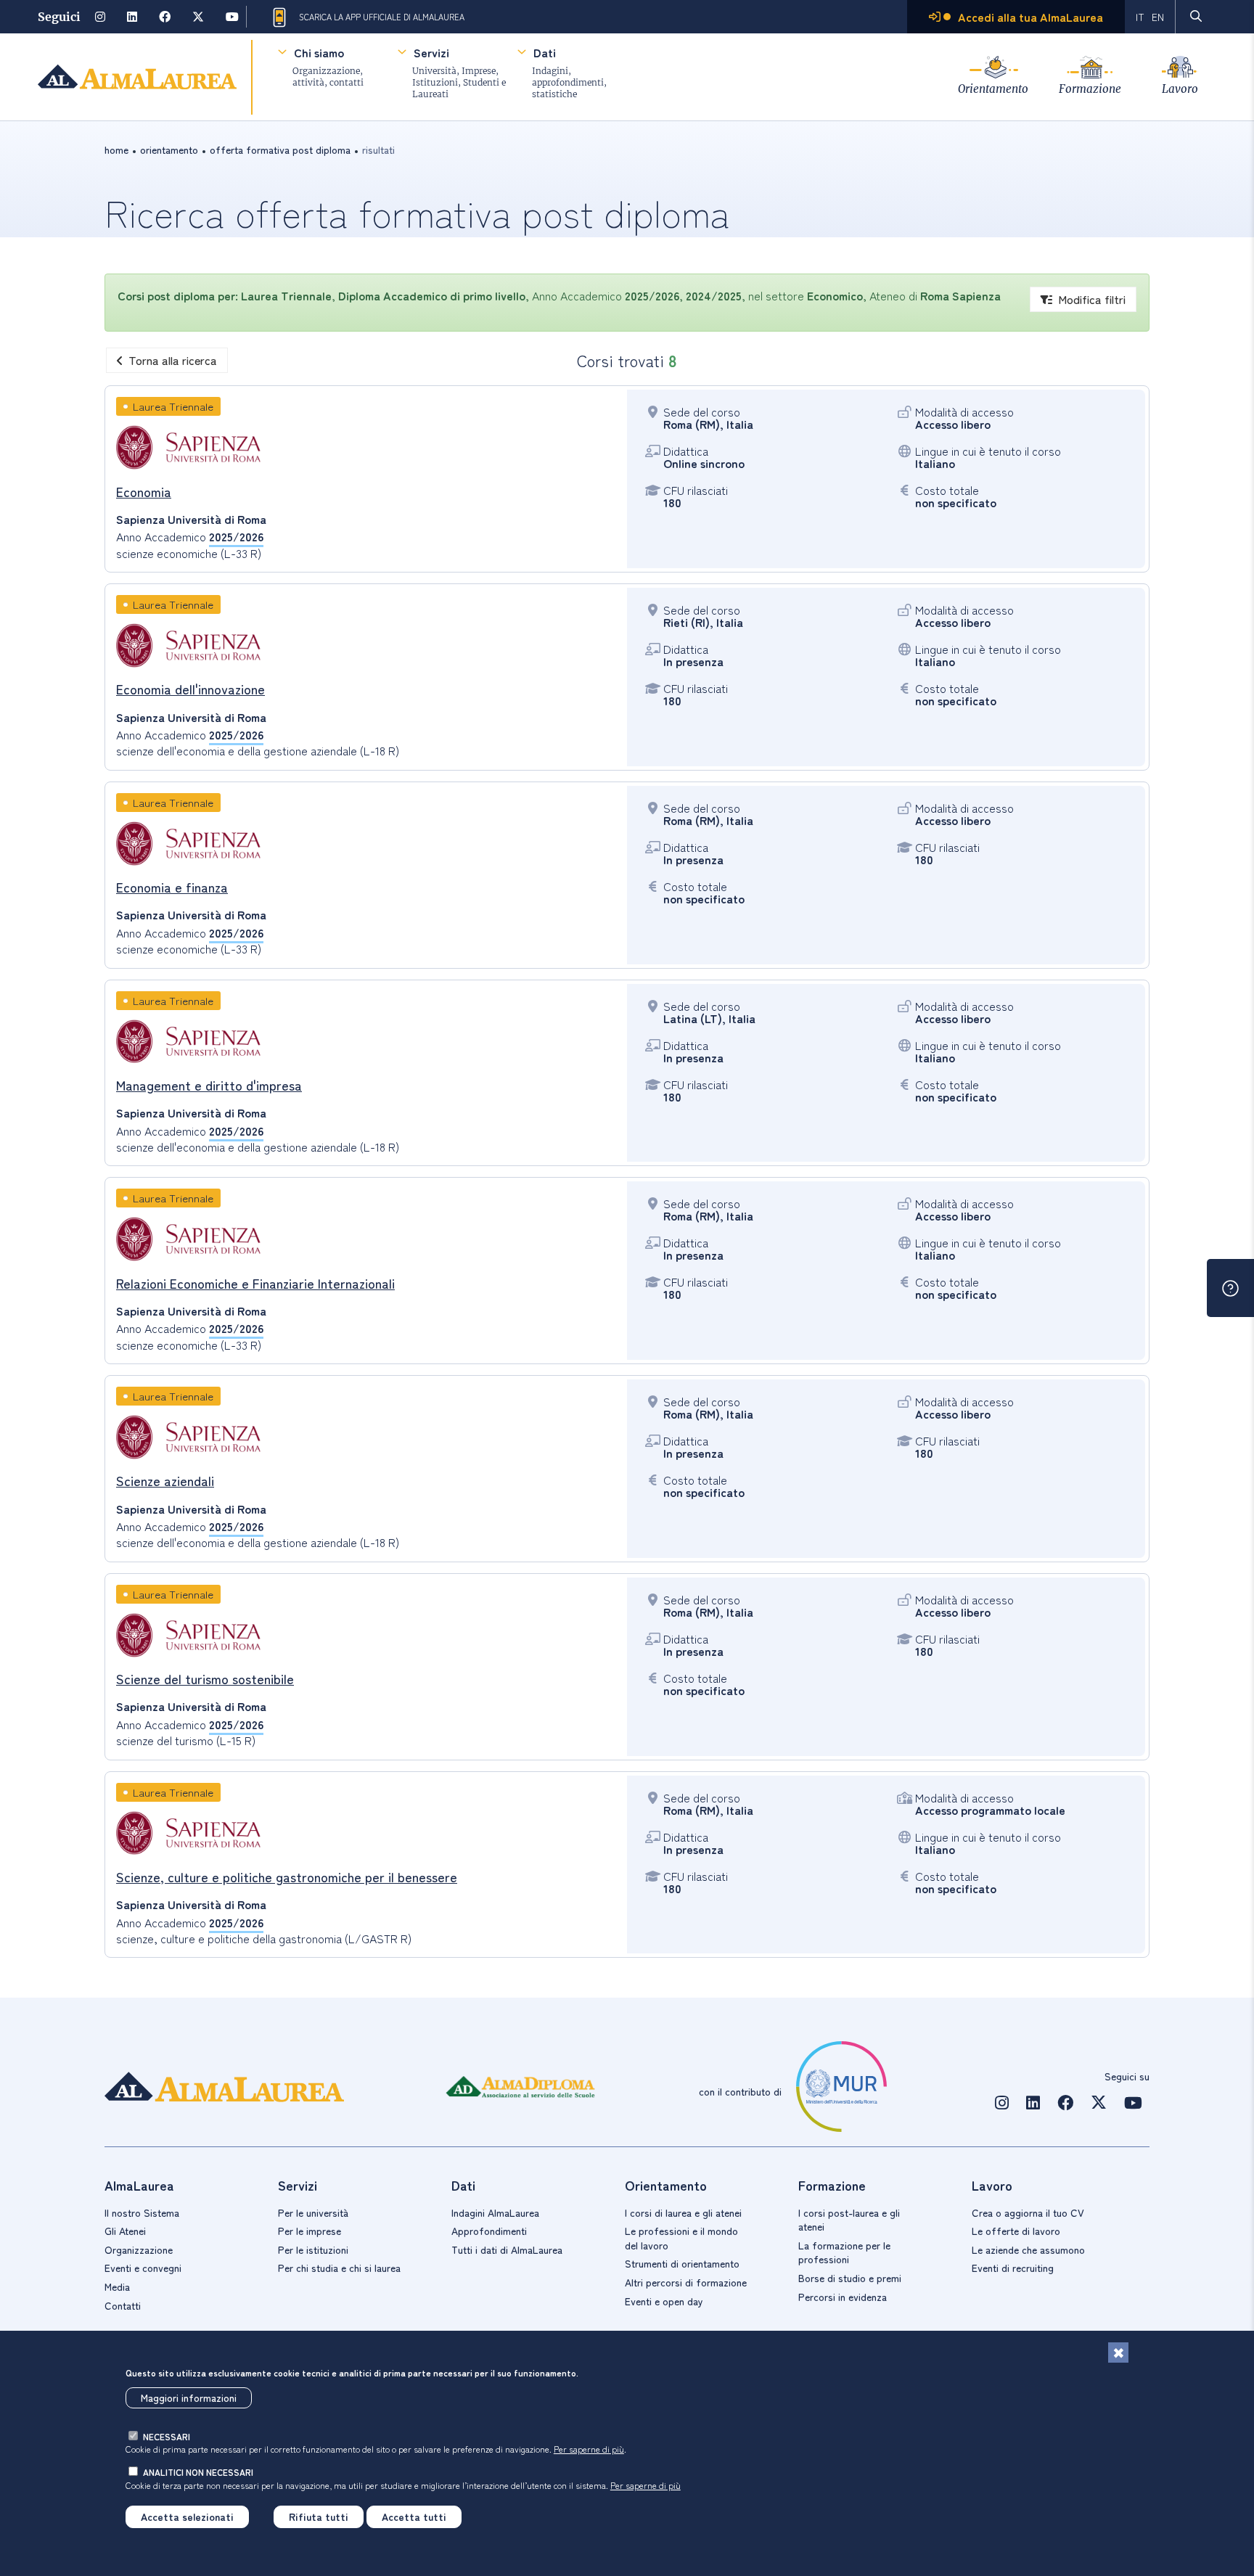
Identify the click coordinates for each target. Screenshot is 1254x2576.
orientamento (169, 149)
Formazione (1090, 89)
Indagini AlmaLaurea (495, 2212)
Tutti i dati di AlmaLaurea (507, 2249)
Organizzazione (139, 2249)
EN (1158, 17)
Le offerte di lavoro (1016, 2231)
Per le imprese (310, 2231)
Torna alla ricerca (173, 360)
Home (116, 149)
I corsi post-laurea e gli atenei (849, 2220)
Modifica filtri (1092, 299)
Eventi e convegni (143, 2268)
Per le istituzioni (313, 2249)
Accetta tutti (414, 2516)
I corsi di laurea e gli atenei (683, 2212)
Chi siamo (319, 52)
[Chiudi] (1118, 2353)
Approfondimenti (489, 2231)
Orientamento (993, 89)
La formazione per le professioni (844, 2252)
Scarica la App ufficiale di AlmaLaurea (382, 17)
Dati (545, 52)
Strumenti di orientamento (682, 2263)
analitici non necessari (198, 2472)
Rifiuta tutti (319, 2516)
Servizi (431, 52)
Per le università (313, 2212)
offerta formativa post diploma (280, 149)
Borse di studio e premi (850, 2278)
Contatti (123, 2305)
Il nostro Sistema (142, 2212)
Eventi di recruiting (1013, 2268)
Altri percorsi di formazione (686, 2282)
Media (117, 2286)
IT (1140, 17)
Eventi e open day (664, 2301)
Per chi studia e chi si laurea (339, 2268)
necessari (167, 2436)
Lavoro (1180, 89)
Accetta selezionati (187, 2516)
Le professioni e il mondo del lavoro (681, 2238)
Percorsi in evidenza (843, 2297)
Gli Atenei (125, 2231)
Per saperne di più (589, 2449)
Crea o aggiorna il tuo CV (1028, 2212)
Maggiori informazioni (189, 2397)
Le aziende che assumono (1028, 2249)
